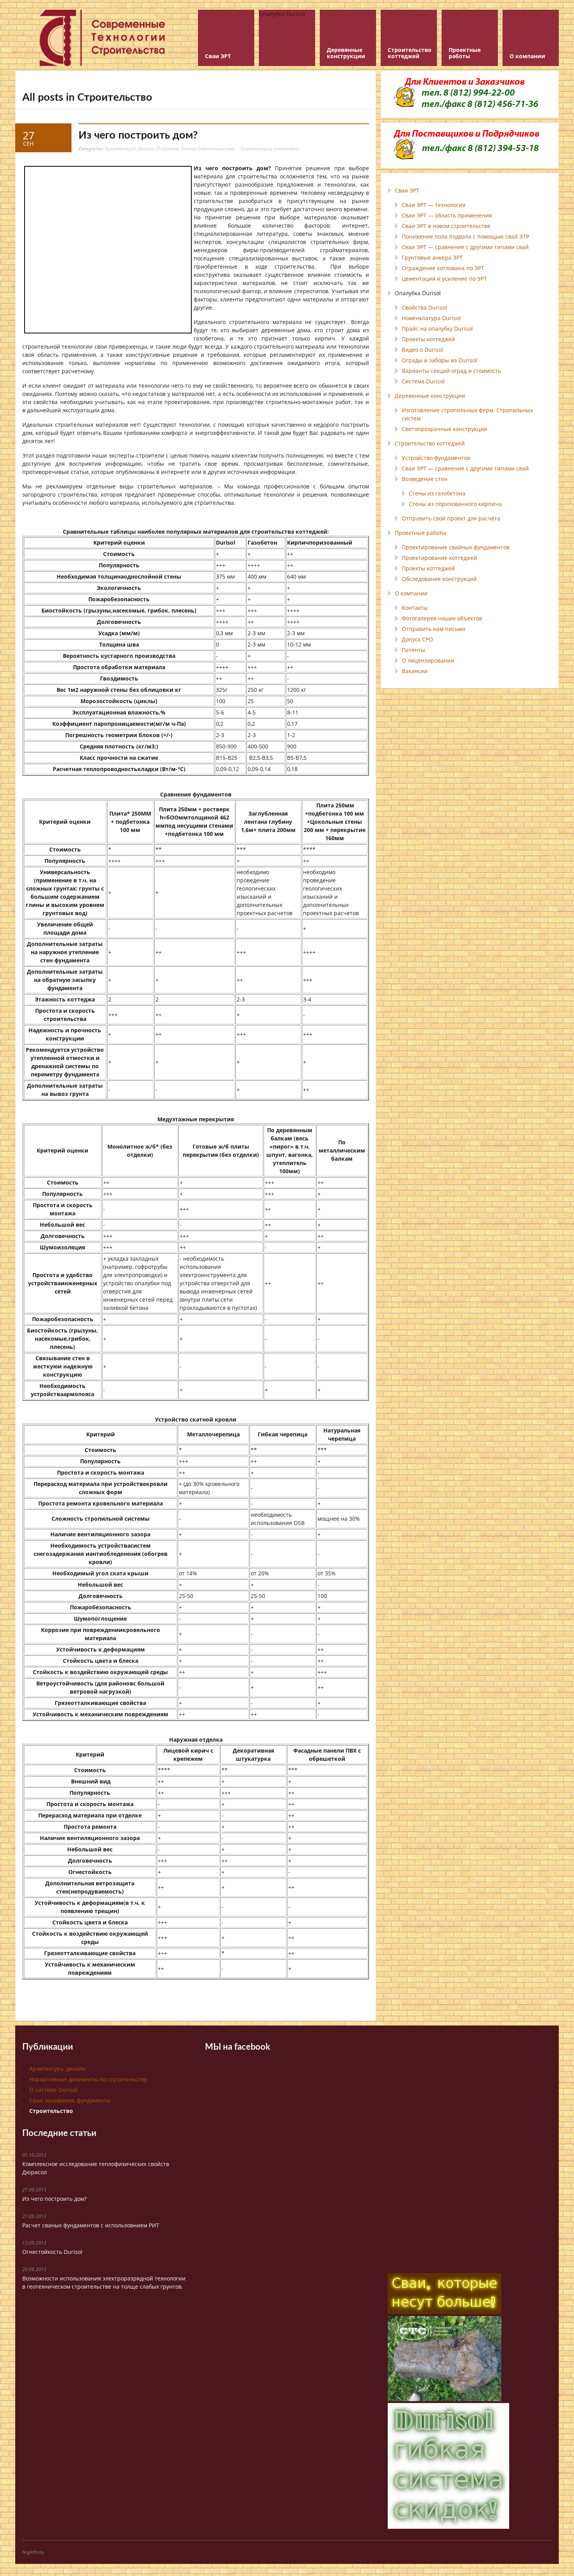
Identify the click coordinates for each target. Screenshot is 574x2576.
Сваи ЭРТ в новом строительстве (446, 226)
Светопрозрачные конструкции (445, 429)
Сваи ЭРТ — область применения (447, 215)
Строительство (216, 148)
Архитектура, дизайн (129, 148)
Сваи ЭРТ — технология (434, 205)
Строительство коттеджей (430, 443)
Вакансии (415, 671)
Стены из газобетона (437, 493)
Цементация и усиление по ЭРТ (444, 279)
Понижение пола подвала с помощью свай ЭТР (465, 236)
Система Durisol (423, 381)
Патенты (414, 650)
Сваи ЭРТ (407, 190)
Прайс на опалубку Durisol (437, 329)
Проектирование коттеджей (439, 558)
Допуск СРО (417, 639)
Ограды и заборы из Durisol (439, 360)
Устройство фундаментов (436, 458)
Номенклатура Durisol (431, 318)
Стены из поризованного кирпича (455, 504)
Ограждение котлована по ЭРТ (443, 268)
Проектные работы (421, 533)
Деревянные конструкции (430, 396)
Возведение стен (425, 479)
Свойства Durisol (424, 307)
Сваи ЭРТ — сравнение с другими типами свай (465, 247)
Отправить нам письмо (433, 629)
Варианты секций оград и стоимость (451, 371)
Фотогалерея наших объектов (442, 618)
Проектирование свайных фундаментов (456, 547)
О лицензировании (428, 660)
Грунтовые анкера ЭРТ (432, 257)
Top (555, 2557)
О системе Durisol (176, 148)
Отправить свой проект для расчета (451, 518)
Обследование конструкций (439, 579)
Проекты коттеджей (428, 339)
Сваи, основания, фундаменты (70, 2100)
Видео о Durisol (422, 350)
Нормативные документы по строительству (88, 2079)
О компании (411, 593)
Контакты (415, 608)
